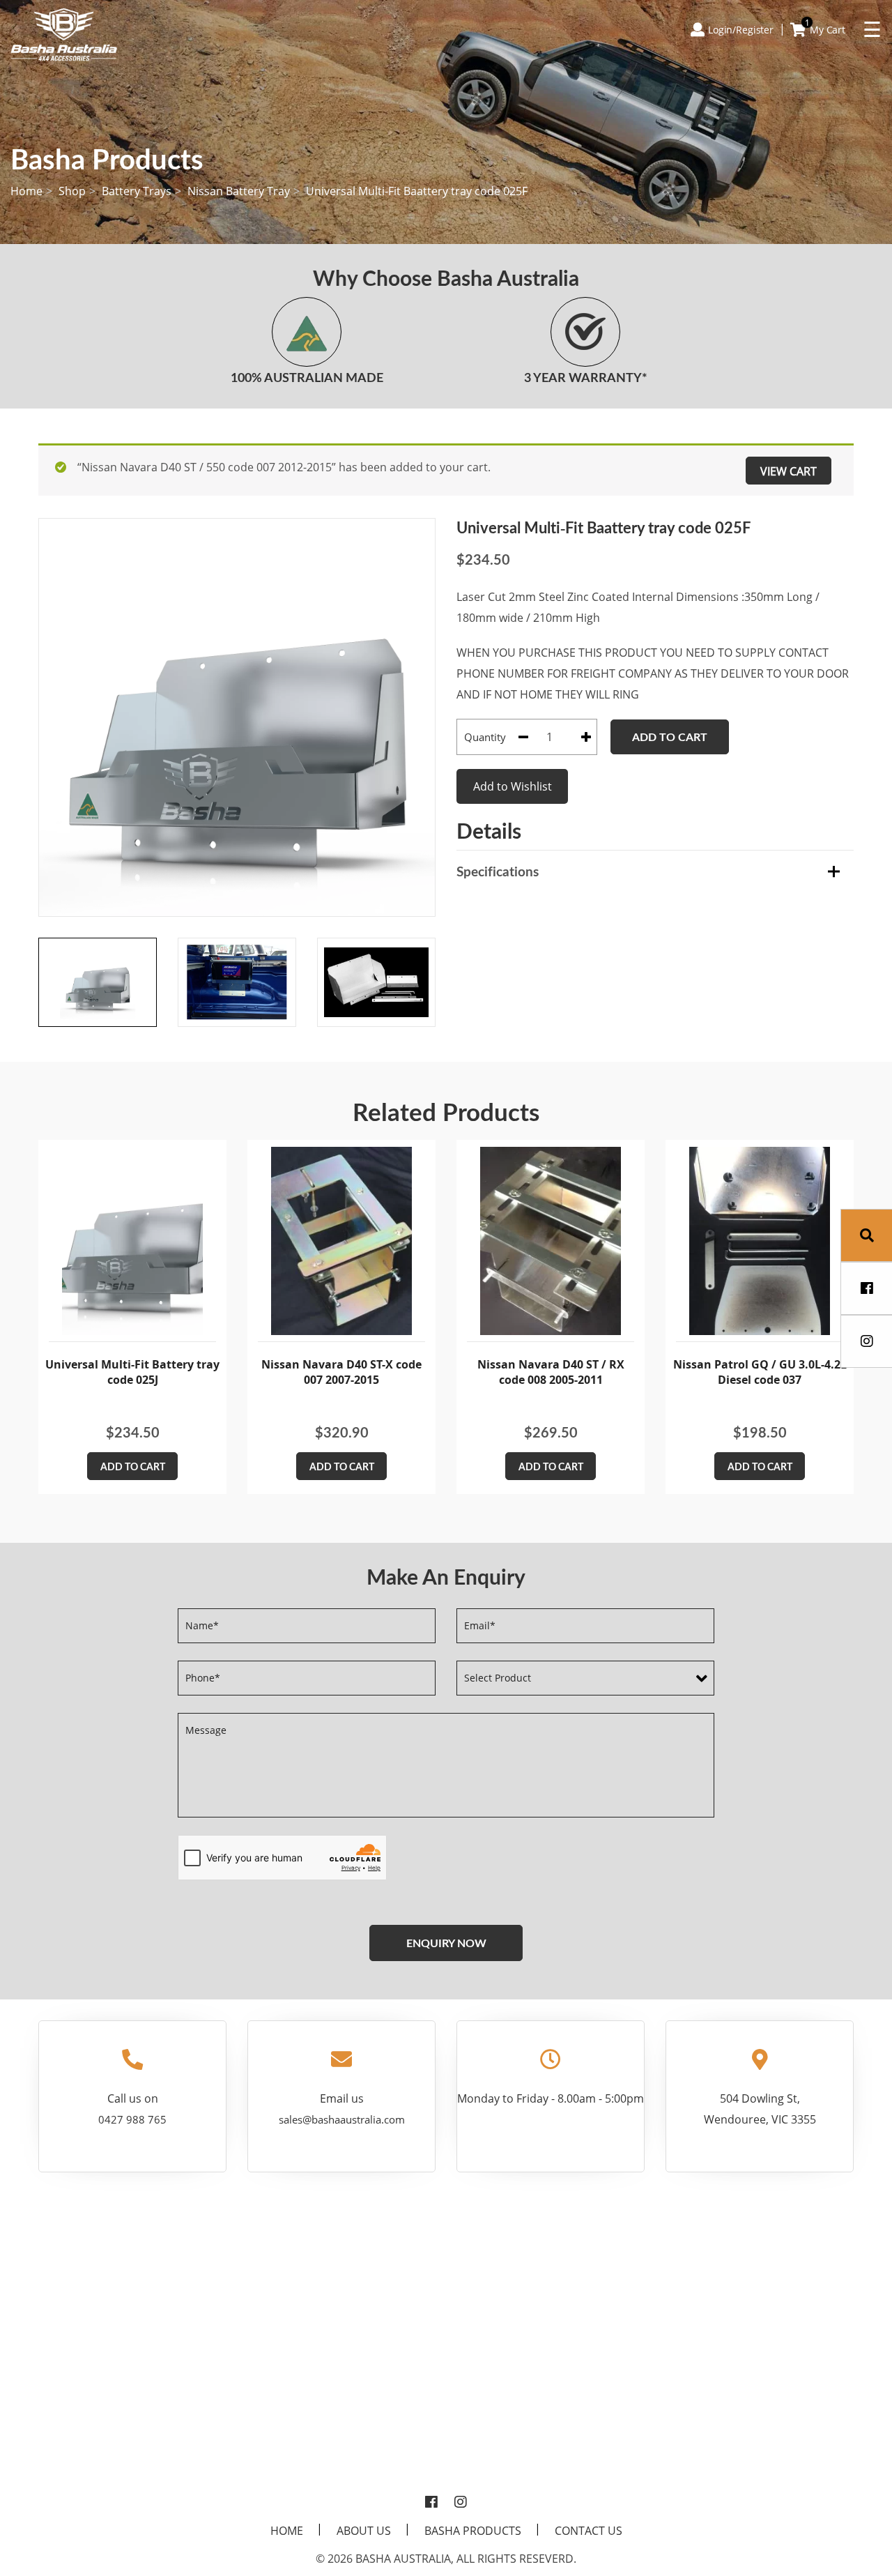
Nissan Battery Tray (239, 191)
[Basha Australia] (64, 33)
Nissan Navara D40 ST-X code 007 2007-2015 (341, 1372)
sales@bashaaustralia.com (342, 2119)
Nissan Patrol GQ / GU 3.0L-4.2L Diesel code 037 (760, 1372)
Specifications (498, 871)
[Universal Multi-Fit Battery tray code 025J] (132, 1241)
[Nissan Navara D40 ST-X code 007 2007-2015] (341, 1241)
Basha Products (473, 2531)
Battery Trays (137, 191)
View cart (789, 471)
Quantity (485, 737)
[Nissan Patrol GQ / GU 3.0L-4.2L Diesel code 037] (760, 1241)
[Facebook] (431, 2503)
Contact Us (589, 2531)
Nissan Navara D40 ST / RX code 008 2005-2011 (551, 1372)
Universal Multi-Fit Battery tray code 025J (132, 1372)
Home (26, 191)
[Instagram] (461, 2503)
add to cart (133, 1466)
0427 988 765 (132, 2119)
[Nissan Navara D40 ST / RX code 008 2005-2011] (551, 1241)
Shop (72, 191)
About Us (364, 2531)
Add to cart (670, 737)
